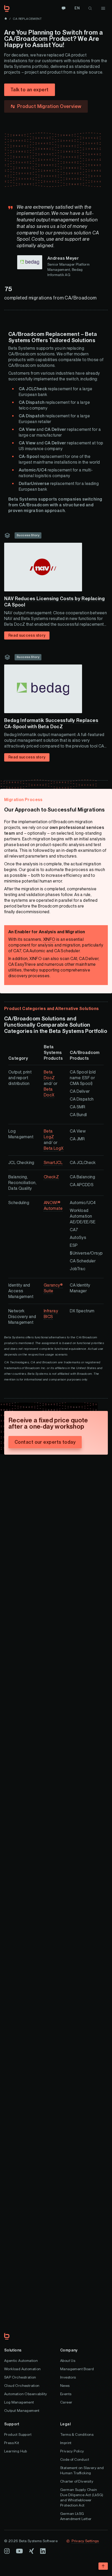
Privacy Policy (72, 2451)
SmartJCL (53, 1163)
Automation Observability (26, 2394)
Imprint (66, 2443)
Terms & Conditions (77, 2434)
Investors (68, 2377)
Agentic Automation (21, 2361)
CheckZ (51, 1177)
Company (69, 2350)
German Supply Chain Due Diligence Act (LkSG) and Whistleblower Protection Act (82, 2497)
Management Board (77, 2369)
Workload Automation (23, 2369)
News (65, 2386)
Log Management (19, 2402)
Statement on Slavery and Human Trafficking (82, 2470)
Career (66, 2402)
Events (66, 2394)
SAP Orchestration (20, 2377)
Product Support (18, 2434)
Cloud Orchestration (22, 2386)
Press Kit (12, 2443)
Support (12, 2424)
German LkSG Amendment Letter (76, 2516)
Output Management (22, 2411)
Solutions (13, 2350)
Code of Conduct (75, 2459)
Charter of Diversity (77, 2481)
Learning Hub (16, 2451)
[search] (90, 8)
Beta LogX (54, 1148)
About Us (68, 2361)
